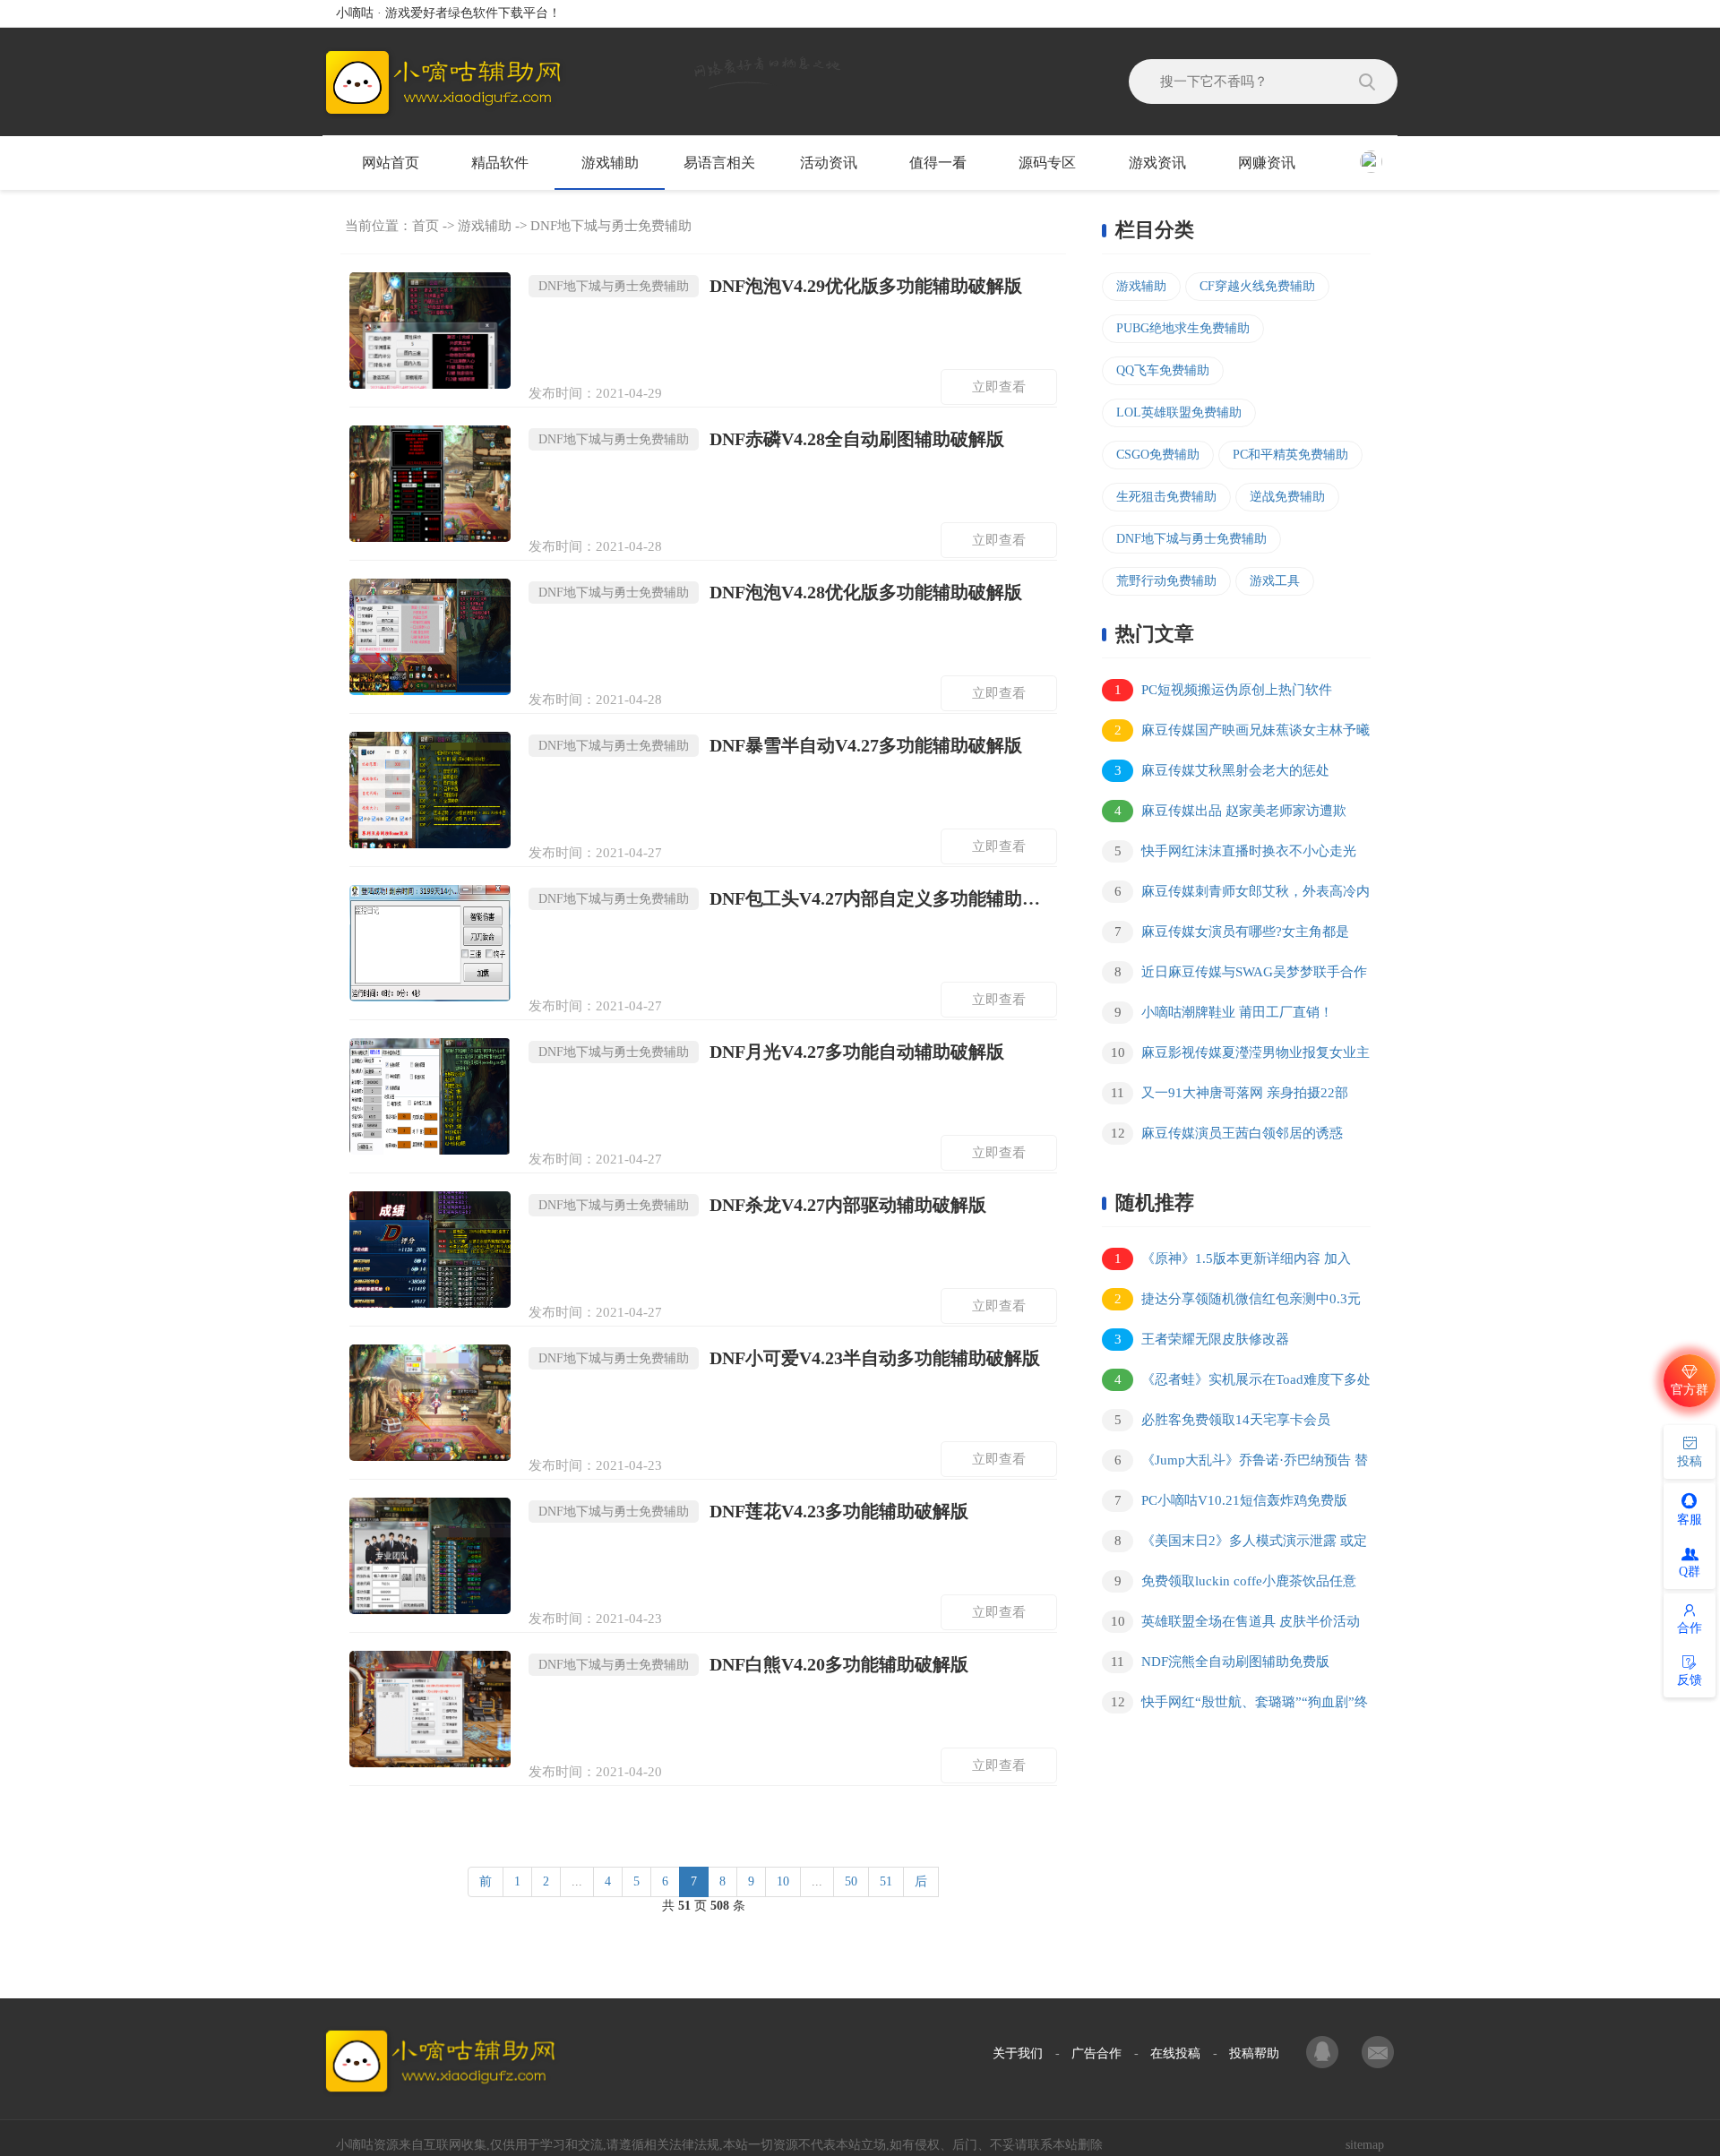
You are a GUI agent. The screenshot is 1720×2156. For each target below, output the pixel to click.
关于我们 (1018, 2053)
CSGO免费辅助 (1158, 455)
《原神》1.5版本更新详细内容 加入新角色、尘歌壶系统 (1226, 1262)
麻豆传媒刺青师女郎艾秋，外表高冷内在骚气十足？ (1236, 894)
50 (851, 1881)
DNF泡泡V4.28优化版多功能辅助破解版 (780, 592)
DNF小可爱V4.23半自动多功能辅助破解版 (789, 1358)
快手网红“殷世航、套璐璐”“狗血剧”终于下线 (1235, 1705)
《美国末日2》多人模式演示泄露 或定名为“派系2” (1234, 1544)
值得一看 (938, 163)
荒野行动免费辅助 (1166, 581)
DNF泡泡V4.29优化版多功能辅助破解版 (780, 286)
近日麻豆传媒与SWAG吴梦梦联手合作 (1241, 972)
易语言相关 (719, 163)
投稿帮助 (1254, 2053)
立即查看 (999, 387)
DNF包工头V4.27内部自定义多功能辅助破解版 (798, 898)
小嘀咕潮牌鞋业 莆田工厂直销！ (1224, 1012)
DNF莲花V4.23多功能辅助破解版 (753, 1511)
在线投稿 (1175, 2053)
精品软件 (500, 163)
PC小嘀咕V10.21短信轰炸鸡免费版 (1231, 1500)
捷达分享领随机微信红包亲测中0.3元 (1238, 1299)
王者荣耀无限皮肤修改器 (1202, 1339)
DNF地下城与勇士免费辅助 (611, 226)
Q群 (1690, 1572)
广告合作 (1096, 2053)
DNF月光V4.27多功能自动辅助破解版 (771, 1052)
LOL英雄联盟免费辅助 (1179, 412)
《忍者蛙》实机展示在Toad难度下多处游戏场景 (1236, 1383)
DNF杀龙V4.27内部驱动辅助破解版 (762, 1205)
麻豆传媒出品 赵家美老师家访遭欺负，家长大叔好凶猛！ (1224, 814)
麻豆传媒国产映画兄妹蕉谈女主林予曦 (1243, 730)
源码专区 (1047, 163)
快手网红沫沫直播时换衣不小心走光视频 (1229, 854)
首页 (426, 226)
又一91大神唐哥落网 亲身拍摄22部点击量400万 (1225, 1096)
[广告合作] (1324, 2054)
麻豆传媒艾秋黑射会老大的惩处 (1222, 770)
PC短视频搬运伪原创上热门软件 (1224, 690)
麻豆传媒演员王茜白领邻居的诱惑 (1227, 1133)
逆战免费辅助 (1287, 497)
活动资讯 (829, 163)
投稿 (1690, 1461)
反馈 (1690, 1680)
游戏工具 (1275, 581)
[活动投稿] (1378, 2054)
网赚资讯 (1267, 163)
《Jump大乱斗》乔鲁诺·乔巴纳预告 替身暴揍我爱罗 (1235, 1463)
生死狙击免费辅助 (1166, 497)
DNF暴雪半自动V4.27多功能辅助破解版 (780, 745)
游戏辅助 (610, 163)
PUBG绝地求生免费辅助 (1183, 328)
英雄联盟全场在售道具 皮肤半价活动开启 (1231, 1624)
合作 (1690, 1628)
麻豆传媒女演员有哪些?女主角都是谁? (1225, 935)
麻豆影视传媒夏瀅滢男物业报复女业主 (1241, 1052)
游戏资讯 (1157, 163)
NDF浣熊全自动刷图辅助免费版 (1220, 1662)
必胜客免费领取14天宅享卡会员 (1223, 1420)
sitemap (1365, 2145)
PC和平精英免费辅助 (1290, 455)
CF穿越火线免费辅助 (1257, 286)
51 (886, 1881)
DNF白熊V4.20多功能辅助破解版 (753, 1664)
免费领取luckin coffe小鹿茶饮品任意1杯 (1229, 1584)
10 (783, 1881)
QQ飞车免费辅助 (1163, 370)
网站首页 (391, 163)
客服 (1690, 1520)
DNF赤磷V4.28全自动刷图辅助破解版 (771, 439)
